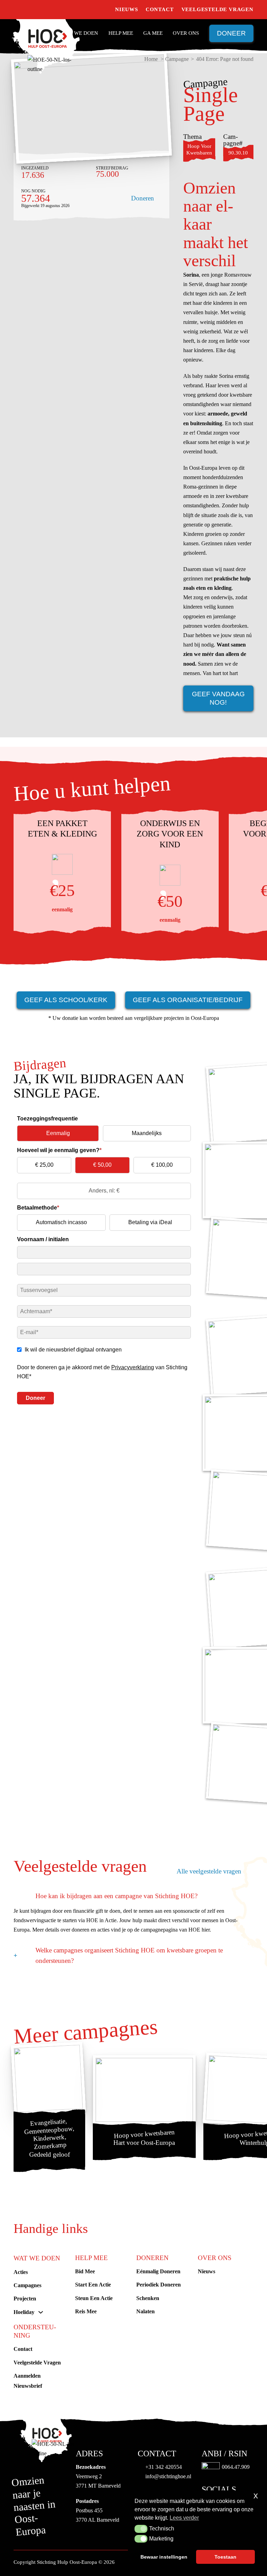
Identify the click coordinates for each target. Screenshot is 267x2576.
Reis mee (86, 2311)
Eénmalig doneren (158, 2271)
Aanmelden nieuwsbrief (28, 2381)
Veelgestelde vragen (217, 9)
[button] (141, 2529)
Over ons (186, 33)
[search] (104, 10)
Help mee (121, 33)
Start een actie (93, 2285)
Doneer (231, 33)
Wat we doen (80, 33)
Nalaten (145, 2311)
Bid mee (85, 2271)
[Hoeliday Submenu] (41, 2312)
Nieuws (127, 9)
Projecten (25, 2298)
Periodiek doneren (159, 2285)
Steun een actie (94, 2298)
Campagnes (27, 2285)
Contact (160, 9)
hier (206, 1930)
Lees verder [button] (184, 2518)
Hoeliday (24, 2312)
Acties (21, 2272)
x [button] (256, 2495)
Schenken (148, 2298)
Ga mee (153, 33)
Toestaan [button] (225, 2557)
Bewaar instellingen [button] (164, 2557)
